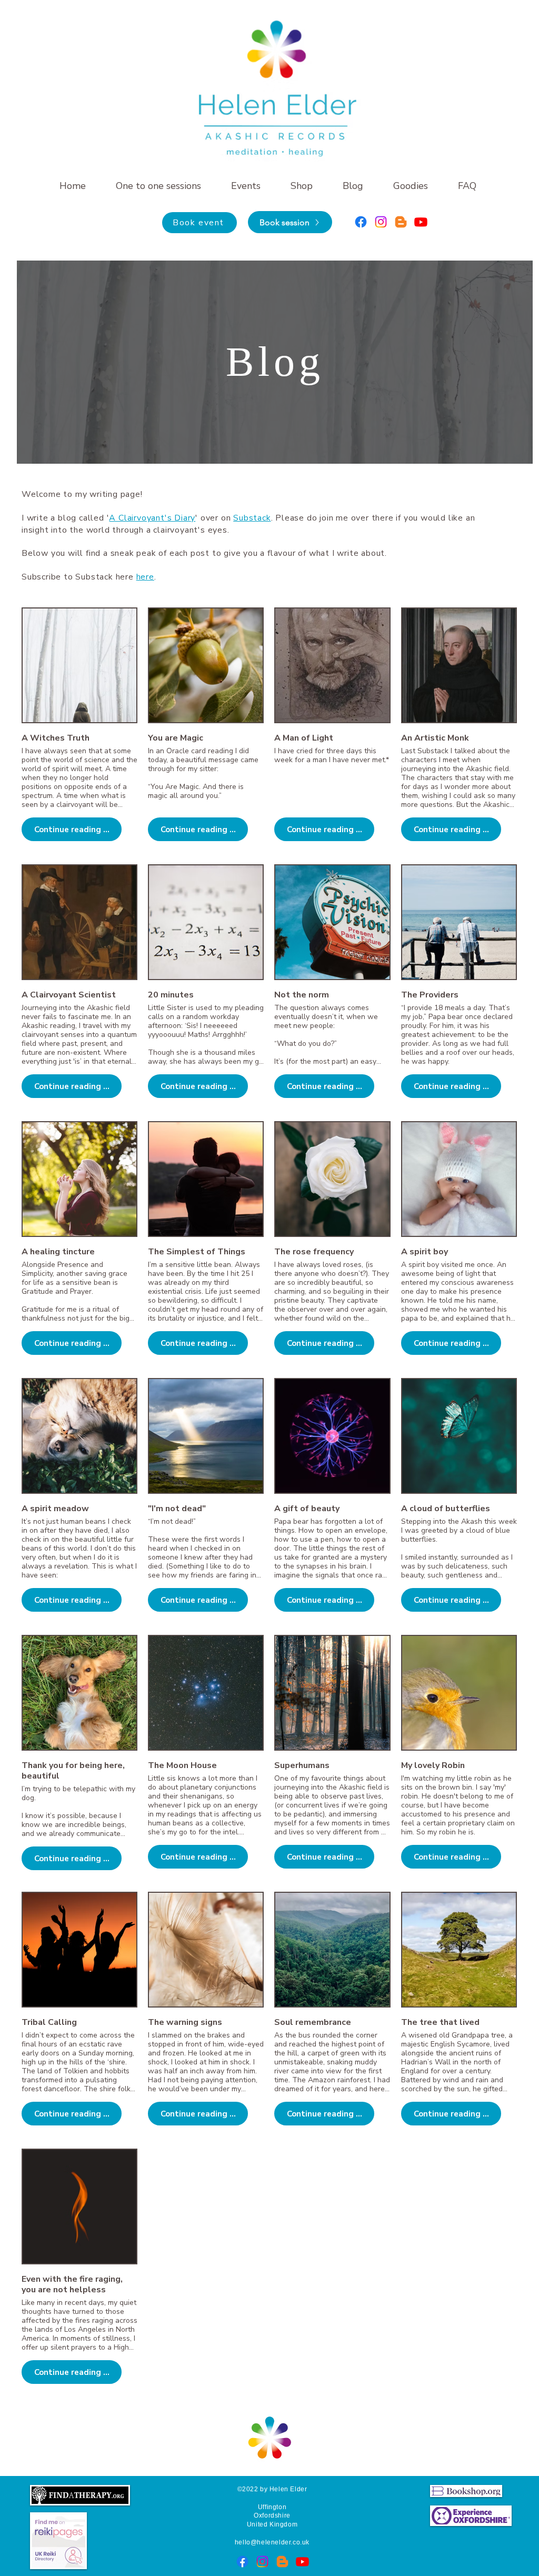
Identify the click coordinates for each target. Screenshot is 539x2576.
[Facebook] (361, 222)
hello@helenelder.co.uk (272, 2542)
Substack (252, 518)
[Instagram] (381, 222)
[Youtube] (421, 222)
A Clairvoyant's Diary (152, 518)
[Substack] (401, 222)
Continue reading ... (72, 830)
